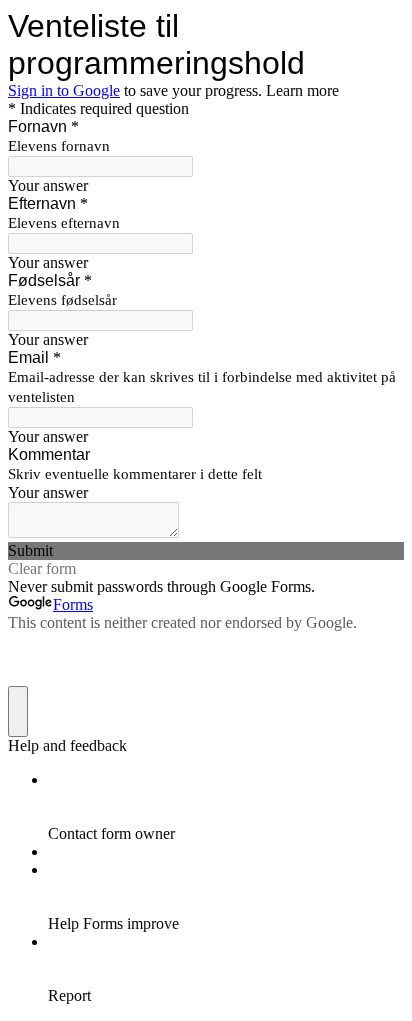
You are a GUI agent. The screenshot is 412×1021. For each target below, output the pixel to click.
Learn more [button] (302, 90)
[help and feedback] (18, 711)
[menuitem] (226, 807)
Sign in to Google (64, 90)
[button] (206, 551)
